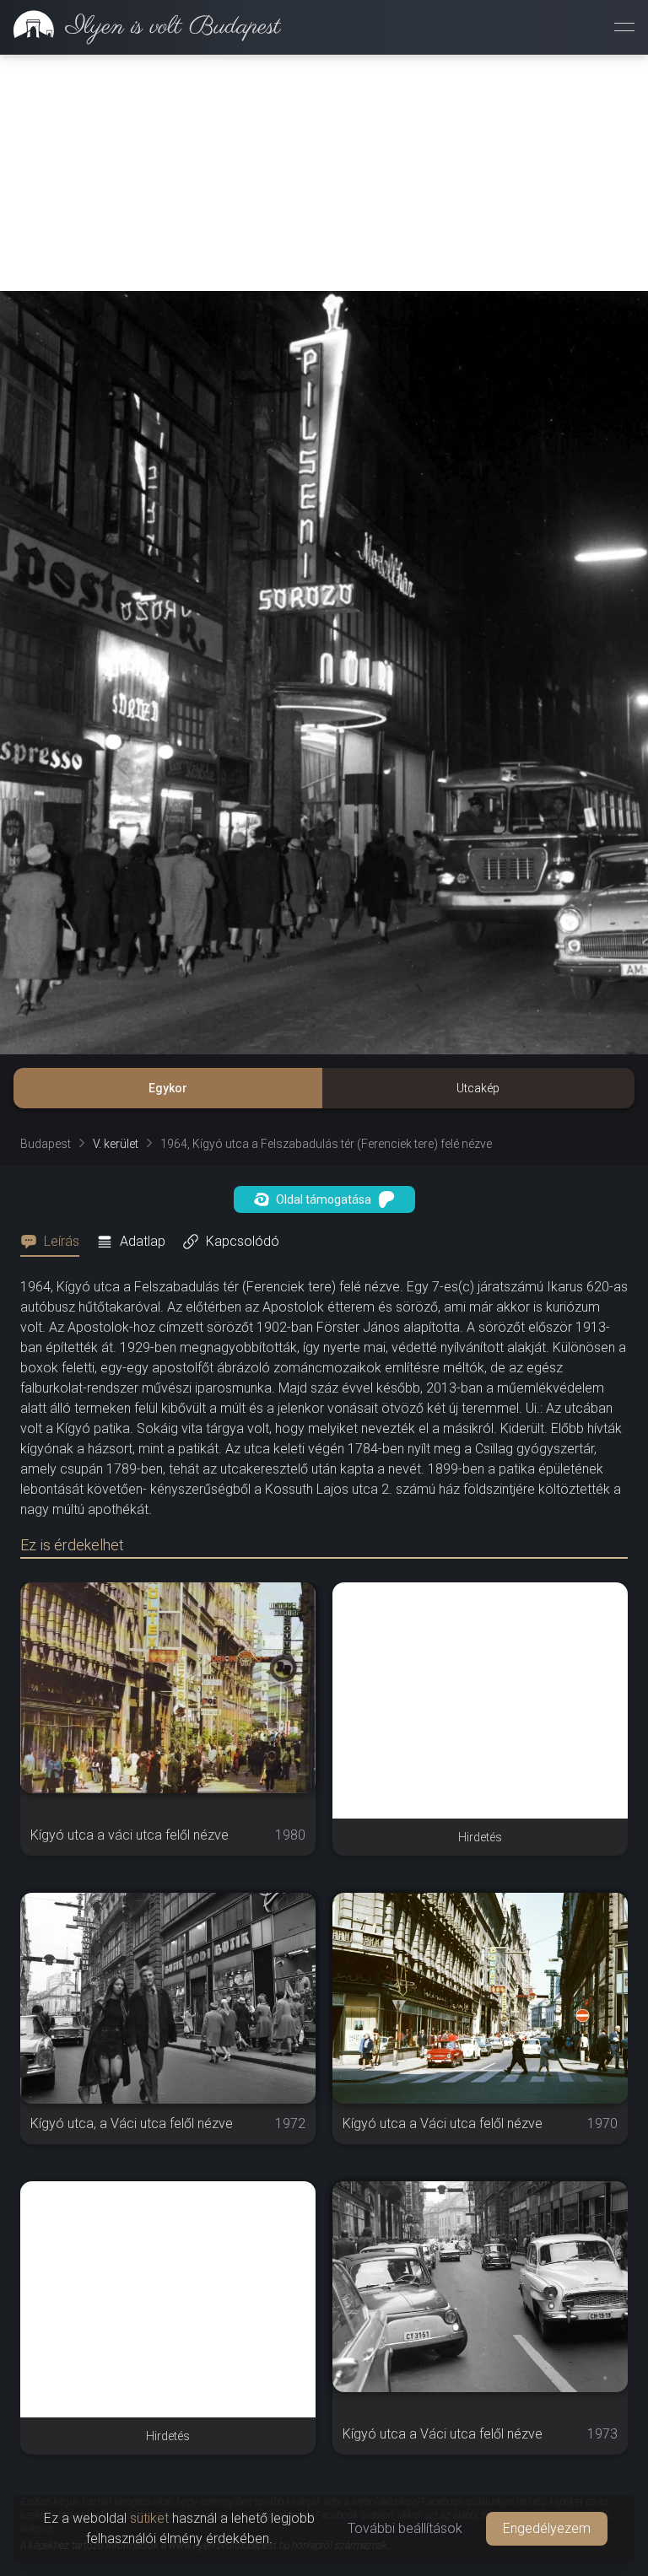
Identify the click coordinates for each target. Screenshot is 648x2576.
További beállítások (405, 2528)
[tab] (55, 1242)
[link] (140, 27)
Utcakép (478, 1088)
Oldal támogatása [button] (324, 1199)
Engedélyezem (547, 2528)
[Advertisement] (324, 173)
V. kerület (116, 1144)
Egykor (168, 1088)
